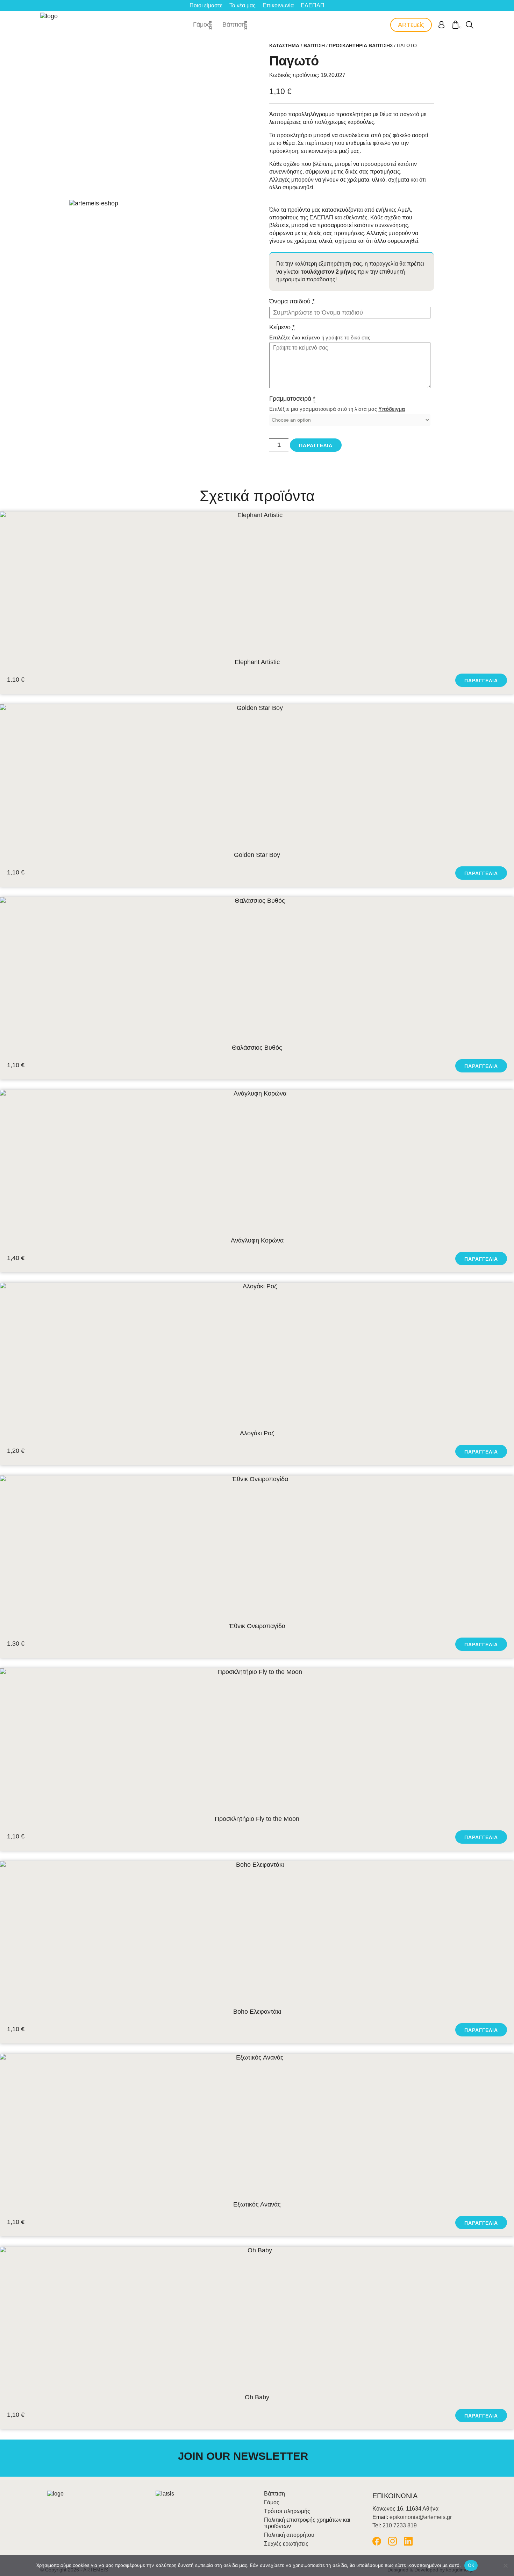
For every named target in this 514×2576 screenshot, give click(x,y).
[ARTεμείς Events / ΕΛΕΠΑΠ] (50, 25)
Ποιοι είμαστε (206, 5)
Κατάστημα (284, 45)
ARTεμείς (411, 25)
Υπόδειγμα (392, 409)
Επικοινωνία (278, 5)
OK (471, 2565)
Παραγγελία (316, 445)
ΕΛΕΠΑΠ (313, 5)
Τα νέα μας (242, 5)
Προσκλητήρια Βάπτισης (361, 45)
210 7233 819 (400, 2525)
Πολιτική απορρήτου (289, 2535)
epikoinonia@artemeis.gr (421, 2517)
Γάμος (202, 24)
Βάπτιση (234, 24)
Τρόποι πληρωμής (287, 2511)
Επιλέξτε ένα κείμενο (295, 337)
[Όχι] (505, 2566)
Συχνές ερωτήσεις (286, 2544)
